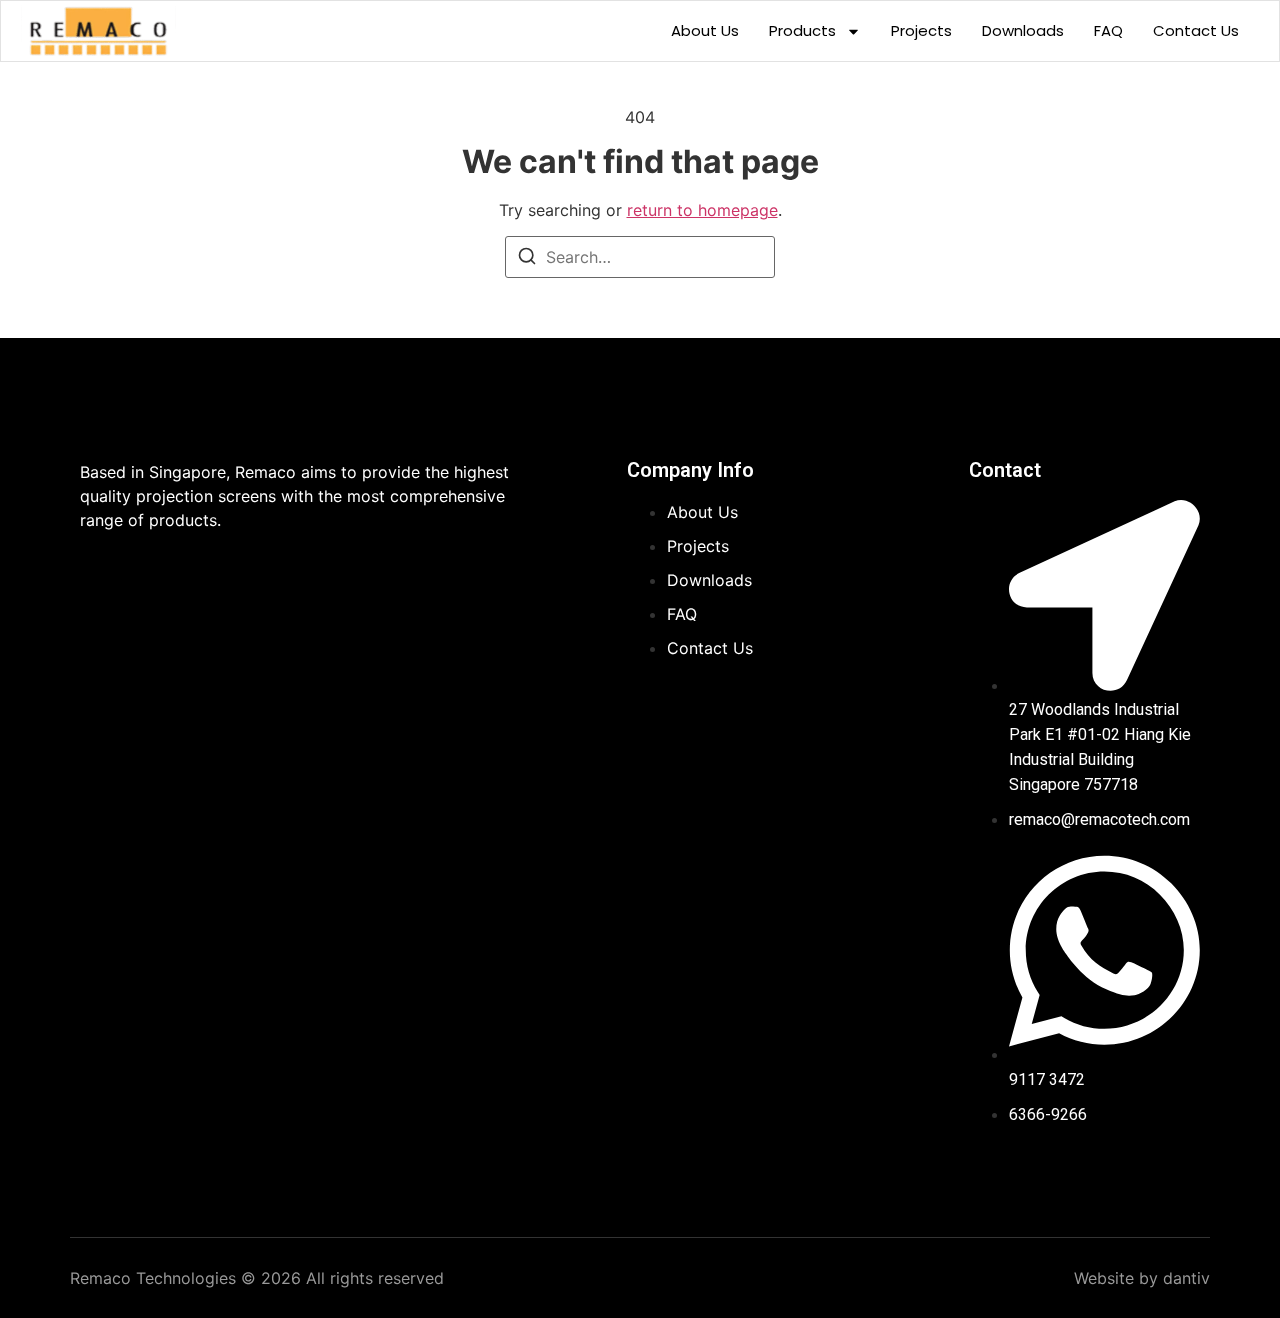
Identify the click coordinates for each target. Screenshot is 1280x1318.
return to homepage (702, 210)
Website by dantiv (1142, 1278)
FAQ (1108, 30)
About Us (705, 30)
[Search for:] (640, 257)
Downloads (1023, 30)
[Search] (527, 259)
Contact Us (1196, 30)
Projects (921, 30)
